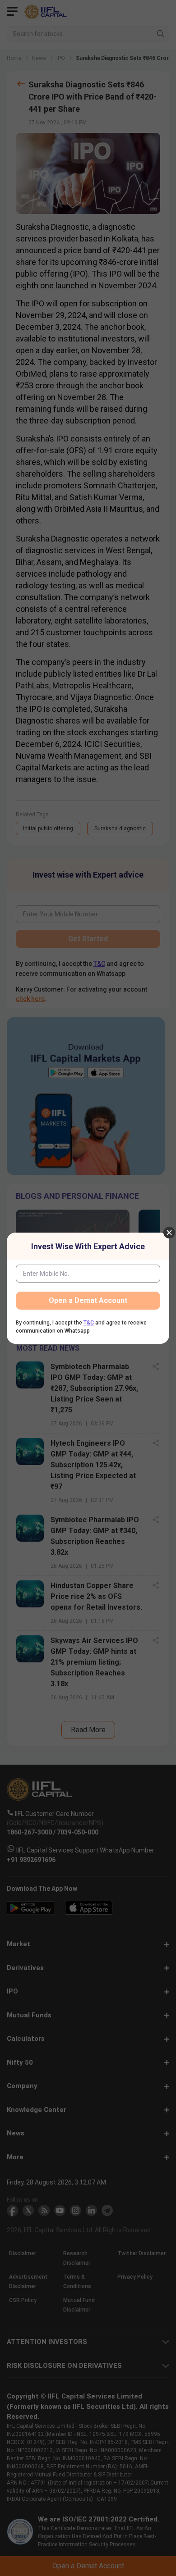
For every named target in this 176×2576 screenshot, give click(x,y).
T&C (89, 1323)
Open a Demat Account (88, 1300)
